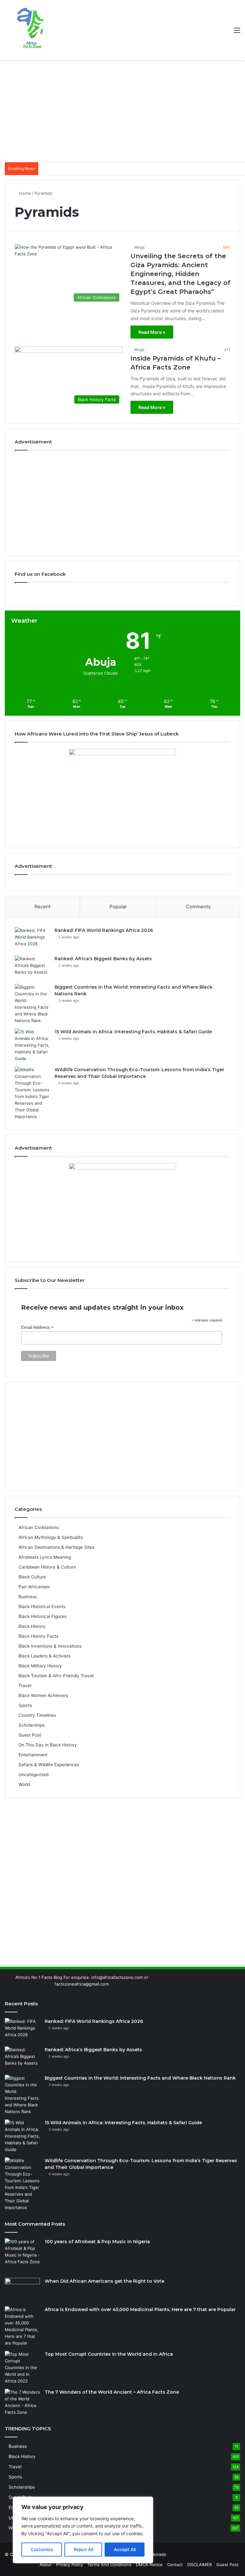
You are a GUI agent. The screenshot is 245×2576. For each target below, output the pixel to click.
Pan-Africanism (34, 1587)
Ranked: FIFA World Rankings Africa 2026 (104, 930)
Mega (139, 247)
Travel (25, 1686)
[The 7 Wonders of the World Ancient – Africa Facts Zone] (22, 2402)
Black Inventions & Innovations (50, 1646)
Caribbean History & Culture (47, 1567)
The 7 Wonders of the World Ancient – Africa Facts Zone (112, 2392)
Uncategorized (33, 1775)
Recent (42, 907)
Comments (198, 907)
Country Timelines (37, 1715)
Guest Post (30, 1735)
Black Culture (32, 1577)
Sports (25, 1705)
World (24, 1784)
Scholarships (32, 1725)
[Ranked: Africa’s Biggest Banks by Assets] (32, 967)
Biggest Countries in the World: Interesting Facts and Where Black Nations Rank (140, 2078)
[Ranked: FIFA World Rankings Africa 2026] (32, 939)
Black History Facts (38, 1636)
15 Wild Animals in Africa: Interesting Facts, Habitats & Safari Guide (133, 1032)
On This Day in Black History (48, 1745)
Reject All (83, 2549)
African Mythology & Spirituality (51, 1537)
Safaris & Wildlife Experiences (49, 1765)
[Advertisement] (122, 111)
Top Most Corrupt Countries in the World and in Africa (109, 2354)
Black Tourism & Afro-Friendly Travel (56, 1676)
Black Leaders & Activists (45, 1656)
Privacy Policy (70, 2565)
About (46, 2565)
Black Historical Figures (42, 1616)
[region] (83, 2530)
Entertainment (33, 1755)
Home (24, 193)
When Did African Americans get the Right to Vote (104, 2281)
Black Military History (40, 1666)
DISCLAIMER (200, 2565)
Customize (42, 2549)
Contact (175, 2565)
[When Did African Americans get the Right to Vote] (22, 2290)
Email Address (37, 1327)
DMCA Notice (149, 2565)
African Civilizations (39, 1527)
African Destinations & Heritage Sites (56, 1547)
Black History (32, 1626)
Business (28, 1597)
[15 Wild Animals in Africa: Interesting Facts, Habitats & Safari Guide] (32, 1045)
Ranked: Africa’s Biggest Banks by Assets (103, 959)
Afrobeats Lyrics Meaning (45, 1557)
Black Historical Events (42, 1606)
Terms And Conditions (109, 2565)
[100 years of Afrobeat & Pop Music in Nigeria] (22, 2256)
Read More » (152, 332)
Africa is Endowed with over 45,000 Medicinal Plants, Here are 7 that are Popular (140, 2309)
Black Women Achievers (43, 1695)
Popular (118, 907)
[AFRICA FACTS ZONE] (30, 30)
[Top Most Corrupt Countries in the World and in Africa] (22, 2368)
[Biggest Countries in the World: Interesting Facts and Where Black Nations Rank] (32, 1004)
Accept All (125, 2549)
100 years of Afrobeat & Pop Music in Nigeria (97, 2242)
